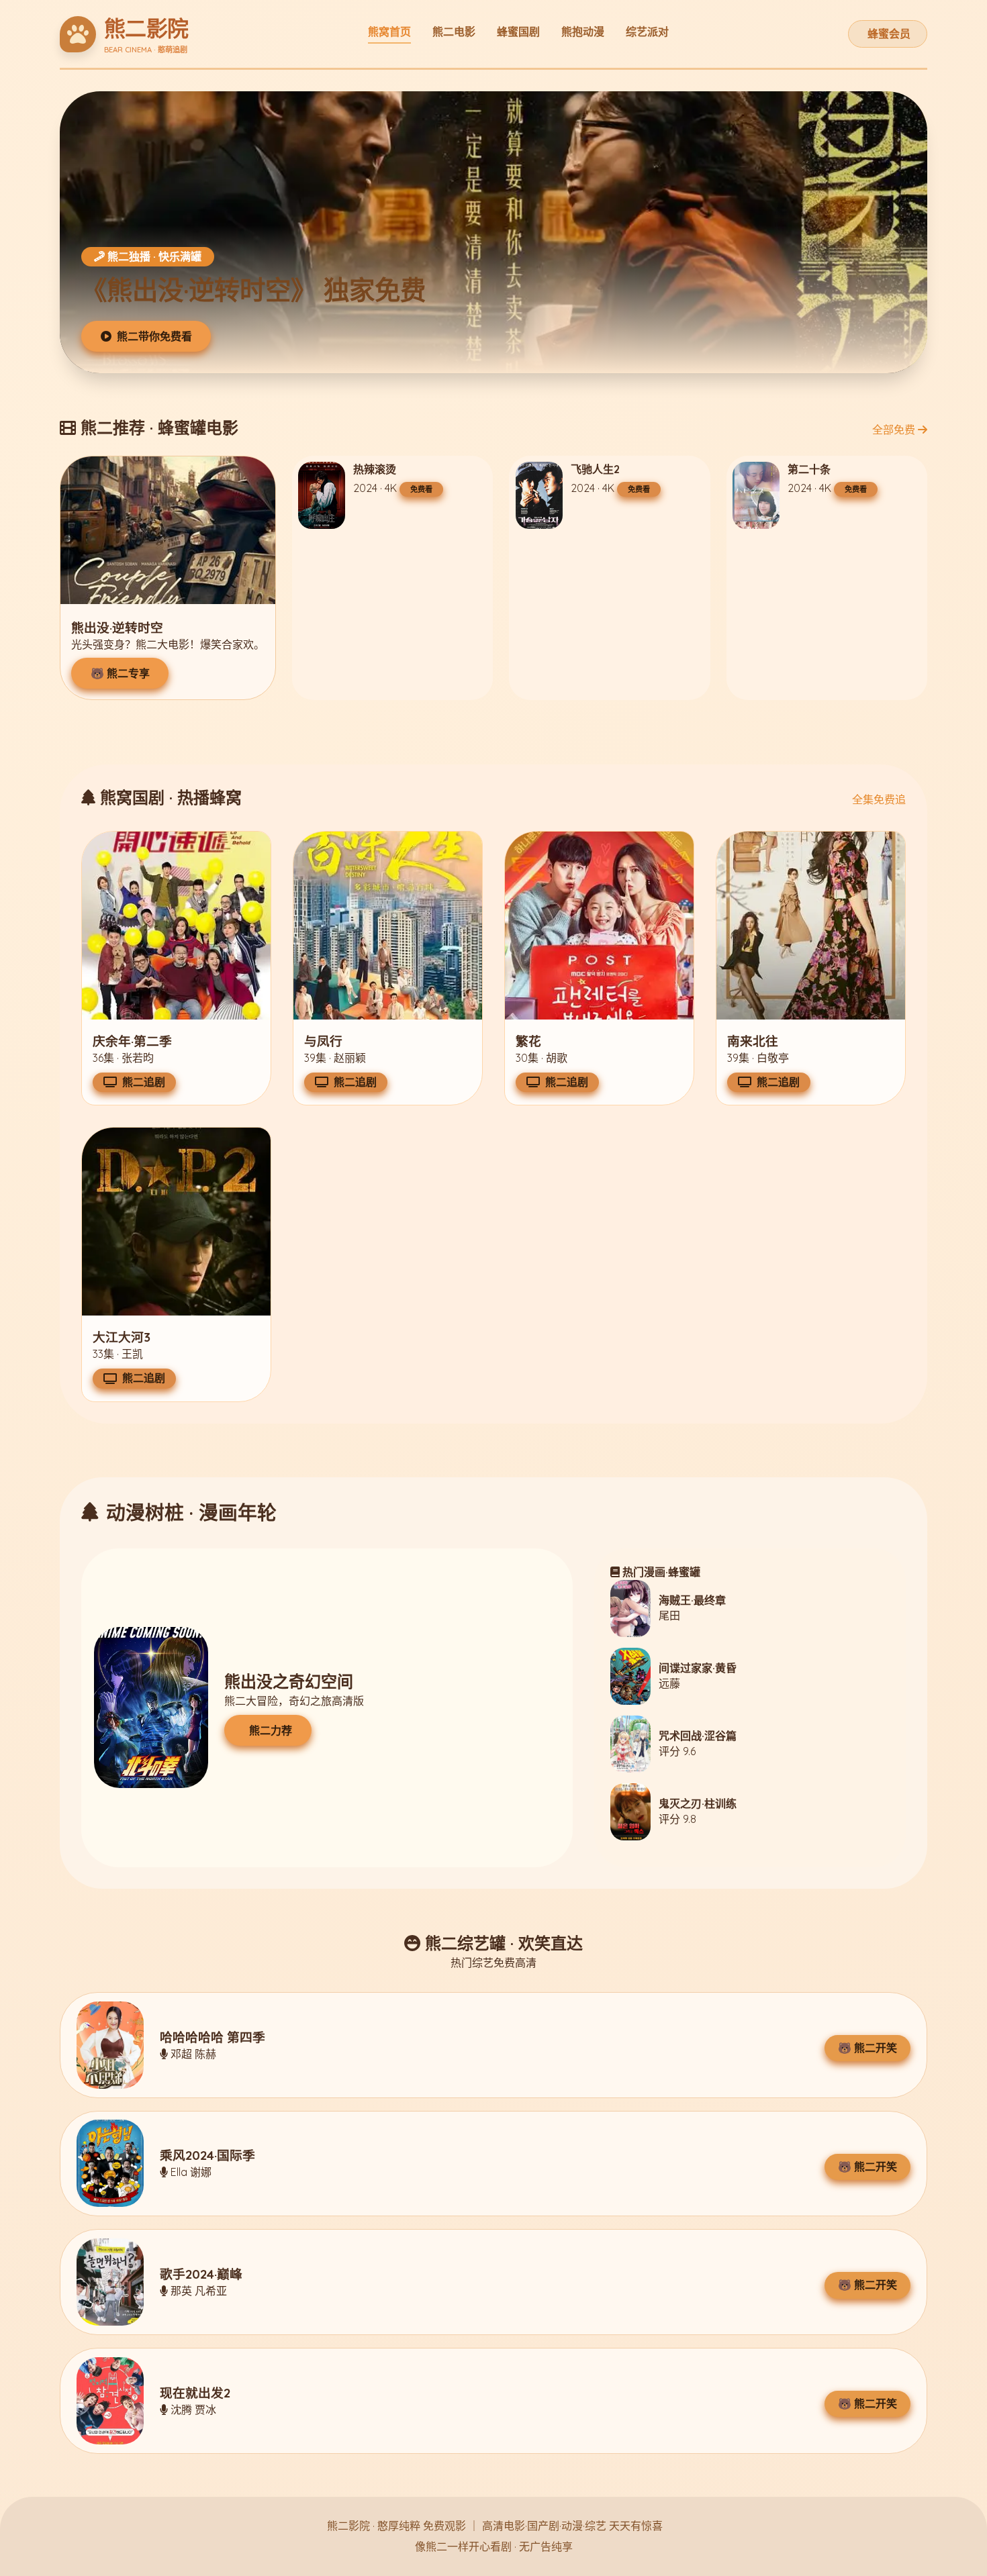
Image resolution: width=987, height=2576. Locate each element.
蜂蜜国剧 (518, 32)
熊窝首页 (389, 32)
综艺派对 (647, 32)
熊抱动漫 (583, 32)
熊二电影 (454, 32)
